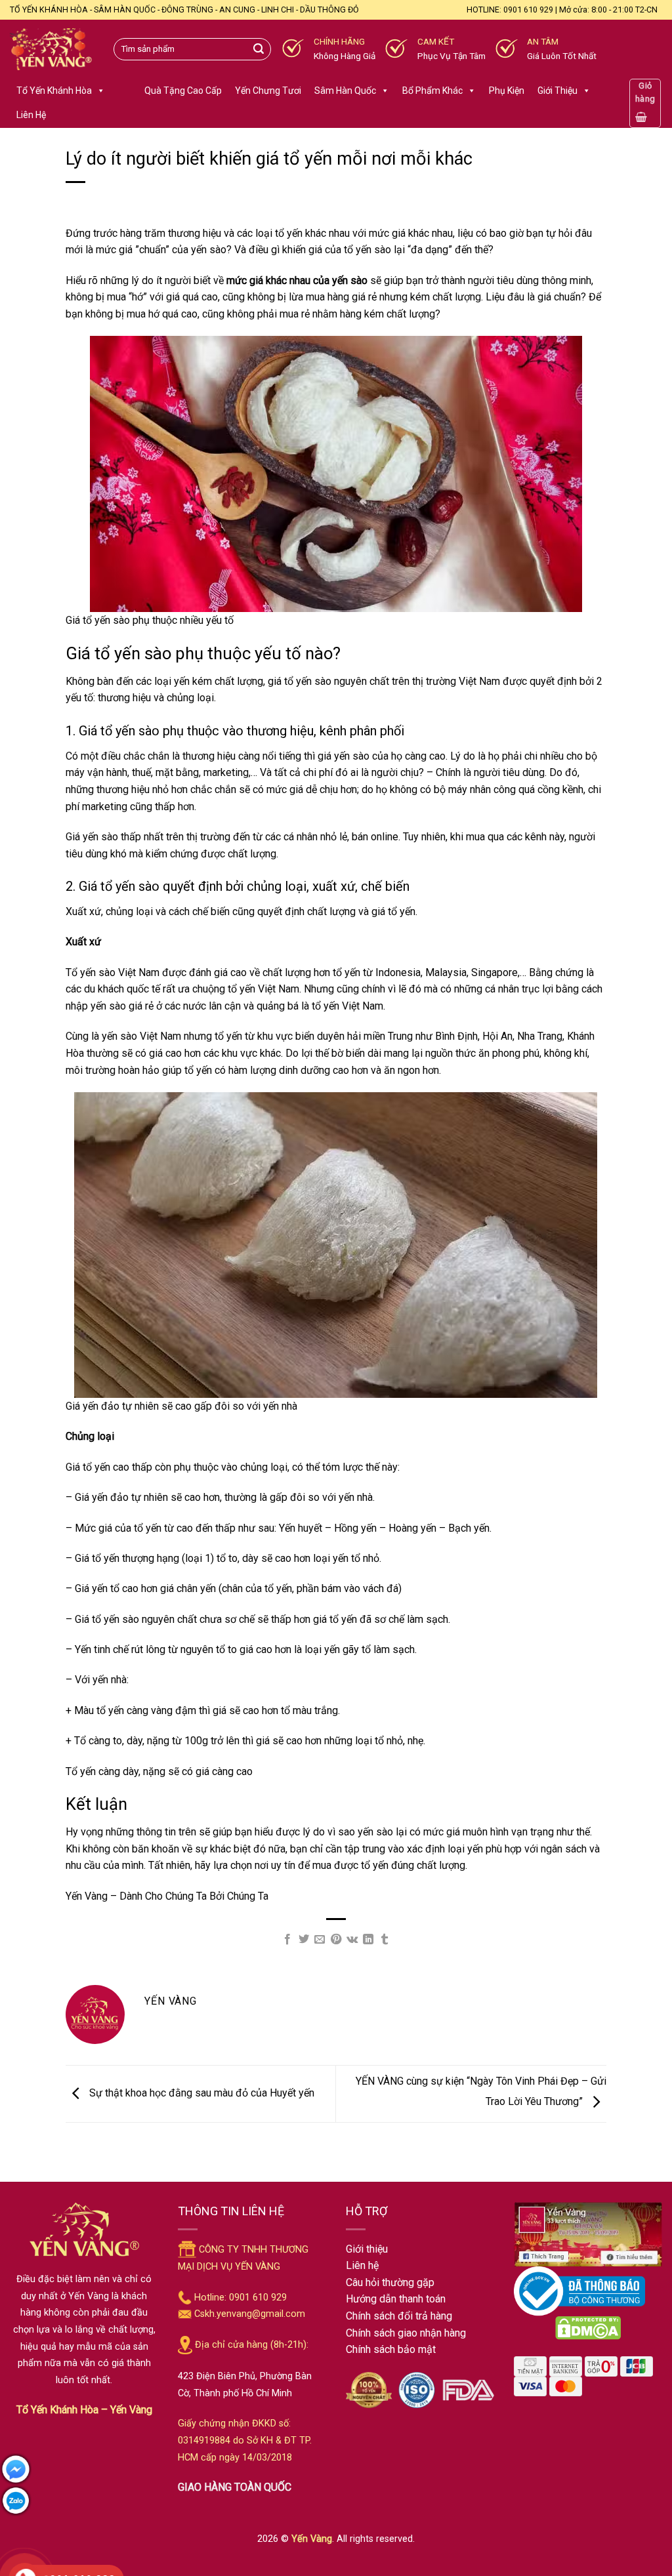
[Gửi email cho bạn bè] (320, 1940)
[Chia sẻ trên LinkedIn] (368, 1940)
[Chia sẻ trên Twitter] (304, 1940)
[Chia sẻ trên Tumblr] (385, 1940)
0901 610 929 (258, 2298)
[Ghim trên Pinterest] (335, 1940)
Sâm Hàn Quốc (345, 91)
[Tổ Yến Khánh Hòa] (52, 50)
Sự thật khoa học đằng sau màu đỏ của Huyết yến (200, 2093)
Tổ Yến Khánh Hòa (54, 91)
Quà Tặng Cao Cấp (183, 91)
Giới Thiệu (557, 91)
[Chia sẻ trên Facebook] (287, 1940)
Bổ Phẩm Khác (432, 91)
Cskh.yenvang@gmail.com (250, 2314)
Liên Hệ (31, 115)
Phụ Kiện (507, 91)
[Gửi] (259, 49)
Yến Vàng (312, 2539)
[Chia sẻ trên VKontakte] (352, 1940)
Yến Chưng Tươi (268, 91)
